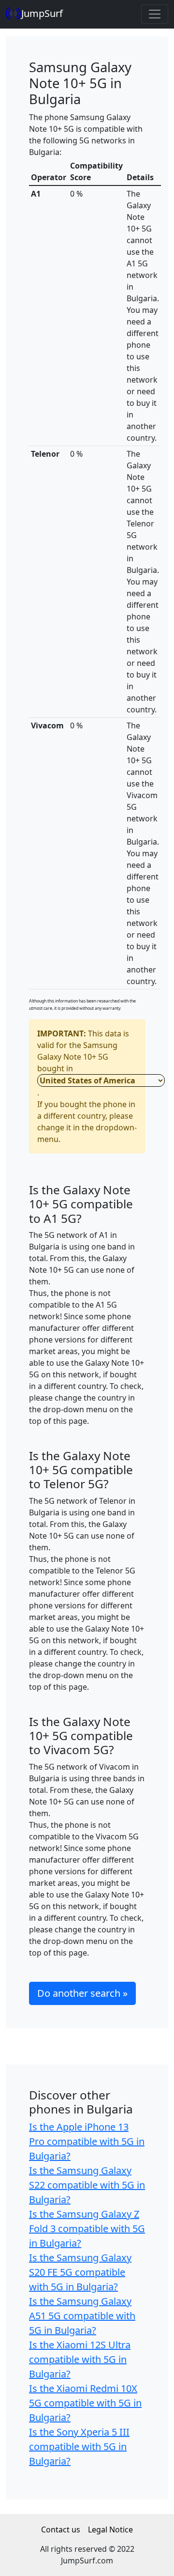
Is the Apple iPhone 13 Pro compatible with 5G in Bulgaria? (87, 2141)
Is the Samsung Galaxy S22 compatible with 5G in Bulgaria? (87, 2185)
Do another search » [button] (82, 1993)
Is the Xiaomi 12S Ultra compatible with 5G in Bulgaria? (80, 2359)
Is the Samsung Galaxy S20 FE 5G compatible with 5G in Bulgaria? (80, 2272)
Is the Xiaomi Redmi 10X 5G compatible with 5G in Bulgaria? (85, 2403)
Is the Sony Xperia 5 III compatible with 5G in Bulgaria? (79, 2446)
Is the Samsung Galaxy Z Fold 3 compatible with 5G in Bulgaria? (87, 2229)
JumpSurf (42, 13)
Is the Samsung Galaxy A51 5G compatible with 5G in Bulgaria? (82, 2316)
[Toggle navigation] (155, 14)
